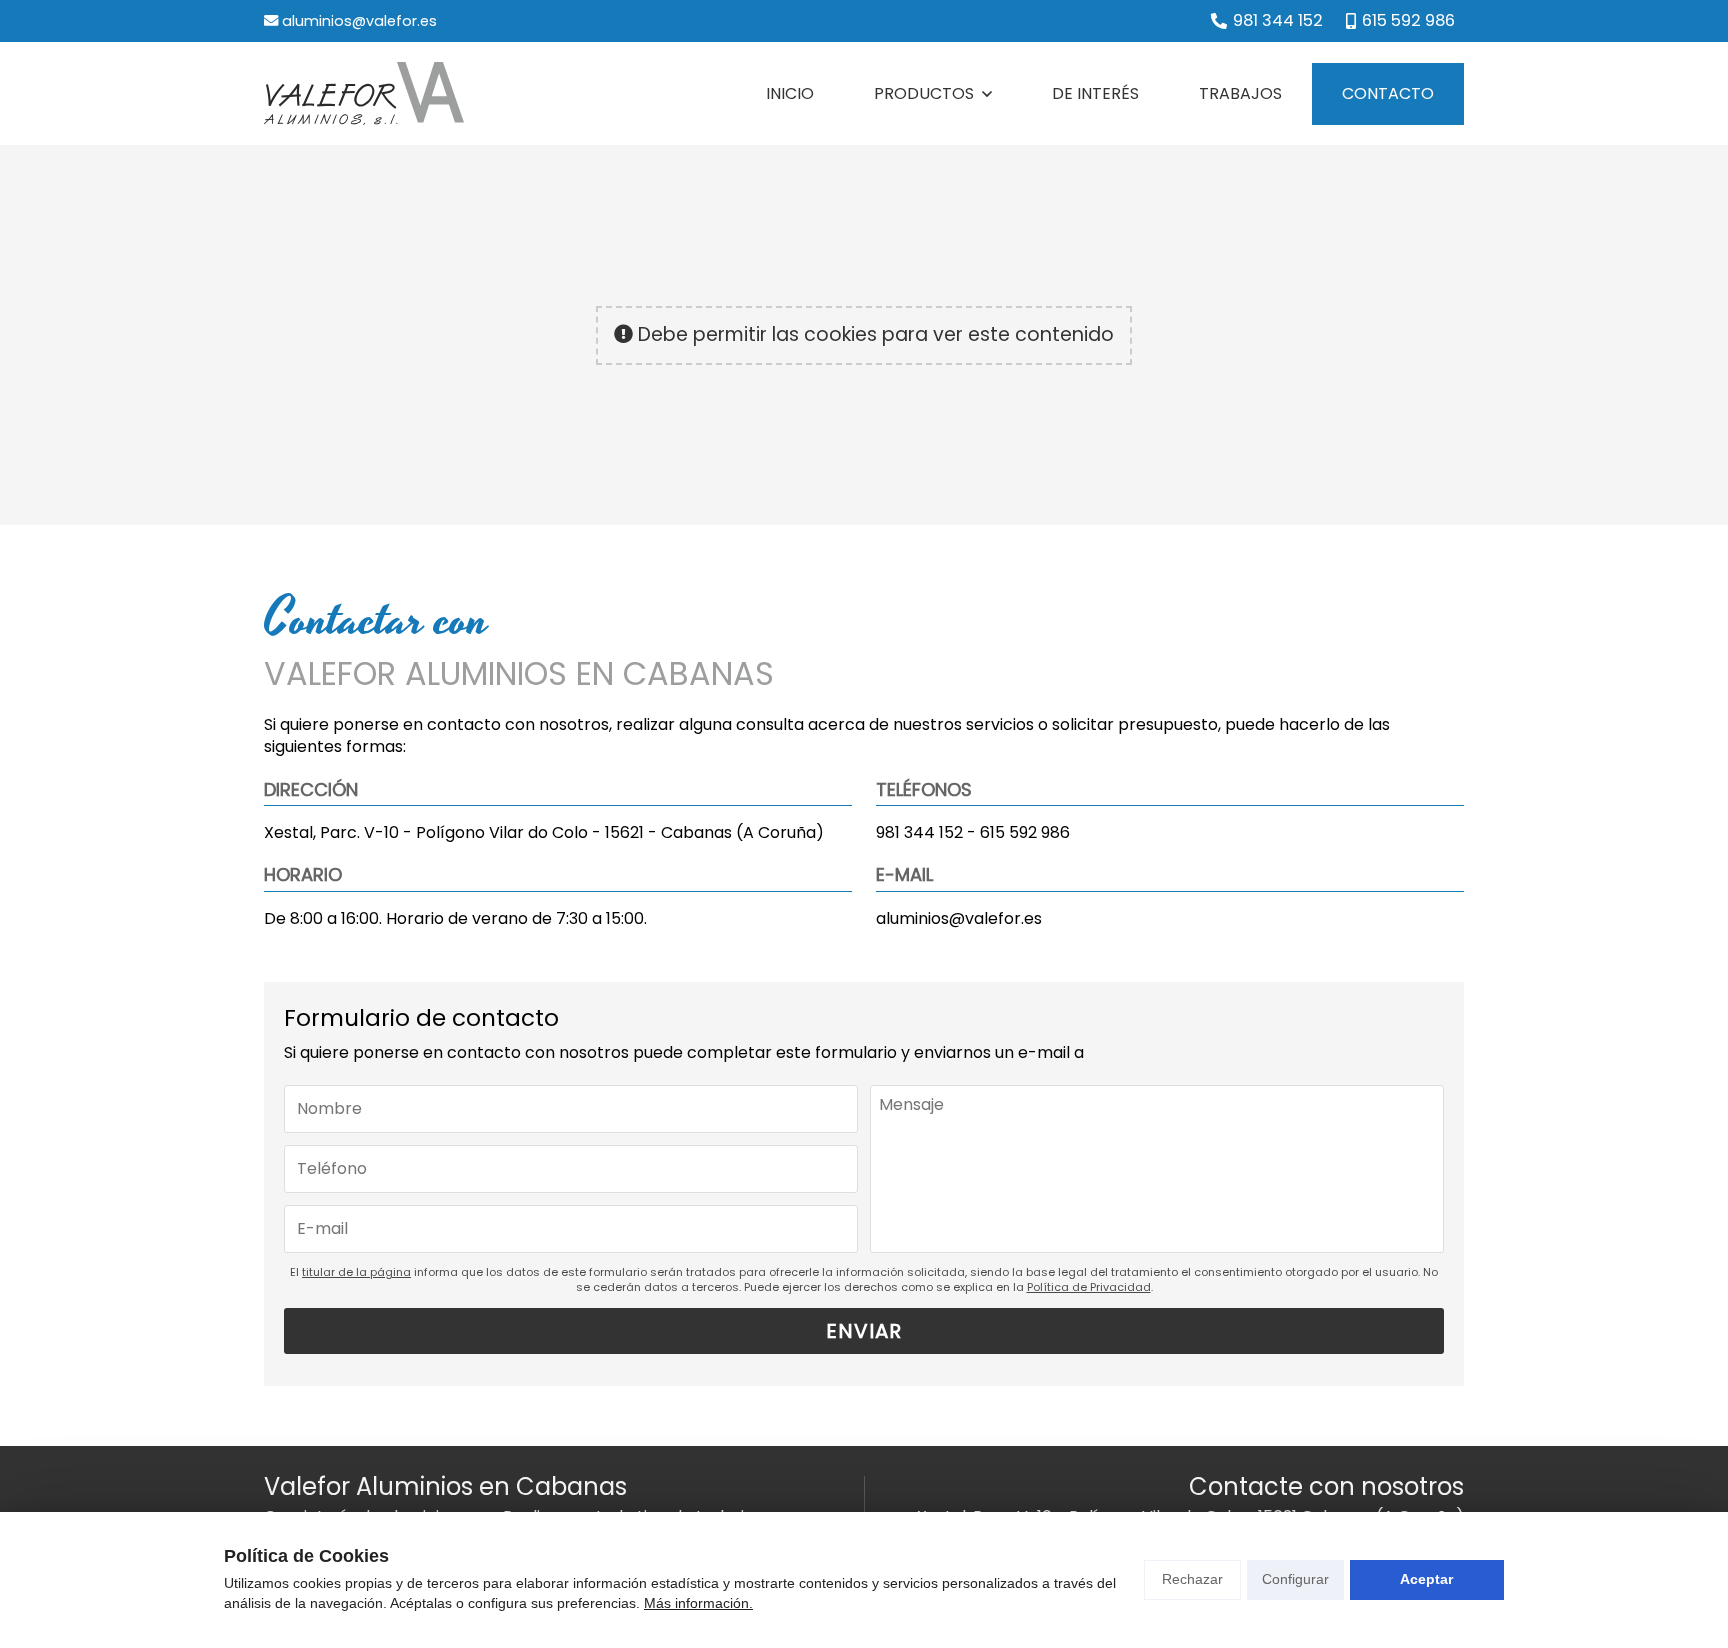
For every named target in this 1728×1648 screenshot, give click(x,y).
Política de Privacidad (1089, 1287)
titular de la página (356, 1272)
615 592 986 (1025, 832)
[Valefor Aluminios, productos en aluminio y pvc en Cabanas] (364, 93)
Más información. (698, 1603)
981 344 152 (919, 832)
